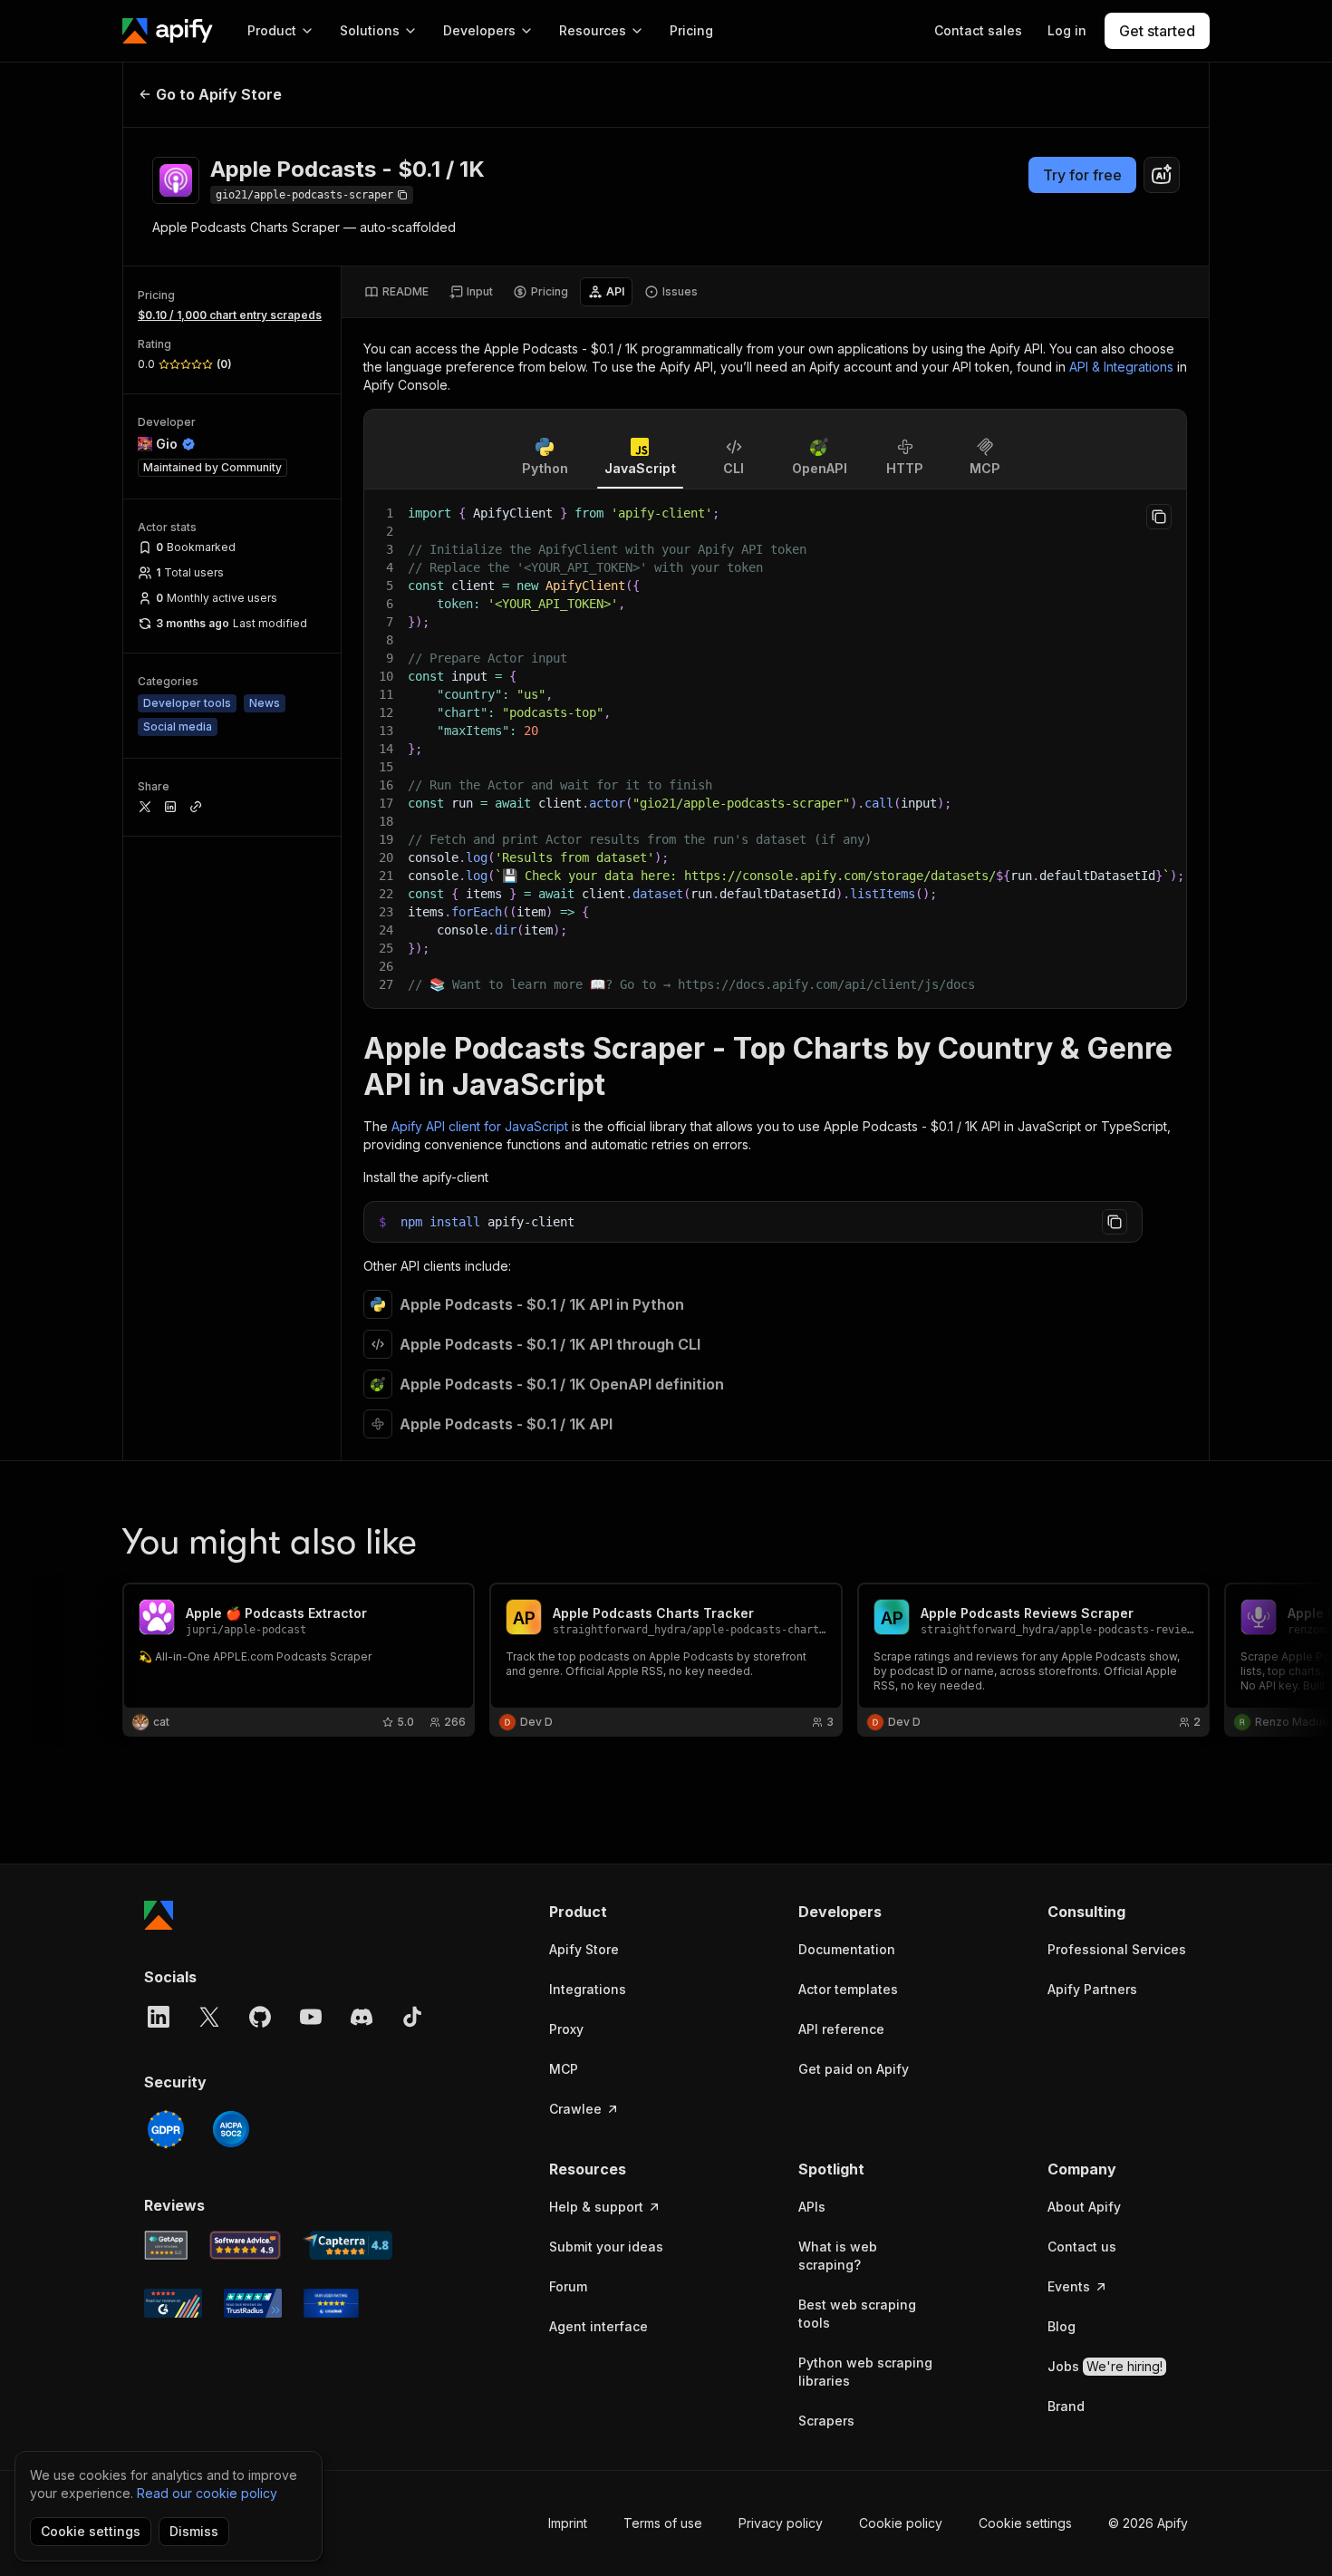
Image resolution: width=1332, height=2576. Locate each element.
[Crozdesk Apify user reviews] (331, 2303)
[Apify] (168, 31)
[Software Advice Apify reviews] (246, 2245)
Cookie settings (1025, 2523)
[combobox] (1162, 175)
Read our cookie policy (207, 2493)
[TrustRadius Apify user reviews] (253, 2303)
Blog (1062, 2326)
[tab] (396, 292)
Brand (1066, 2406)
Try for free (1082, 175)
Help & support (596, 2207)
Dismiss (194, 2531)
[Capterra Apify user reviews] (347, 2245)
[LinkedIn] (159, 2017)
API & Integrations (1121, 367)
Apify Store (584, 1949)
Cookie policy (901, 2523)
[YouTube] (311, 2017)
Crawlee (575, 2109)
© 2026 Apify (1148, 2523)
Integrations (588, 1989)
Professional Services (1117, 1949)
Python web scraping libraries (865, 2372)
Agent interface (598, 2326)
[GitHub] (260, 2017)
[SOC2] (231, 2129)
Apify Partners (1092, 1989)
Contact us (1082, 2247)
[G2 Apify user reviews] (173, 2303)
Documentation (847, 1949)
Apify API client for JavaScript (480, 1126)
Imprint (568, 2523)
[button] (619, 1912)
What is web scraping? (838, 2256)
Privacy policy (781, 2523)
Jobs (1105, 2366)
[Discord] (362, 2017)
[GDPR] (166, 2129)
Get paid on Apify (854, 2069)
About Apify (1084, 2207)
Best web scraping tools (857, 2314)
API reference (841, 2029)
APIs (812, 2207)
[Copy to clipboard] (1159, 517)
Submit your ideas (606, 2247)
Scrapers (826, 2421)
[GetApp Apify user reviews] (166, 2245)
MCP (564, 2069)
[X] (209, 2017)
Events (1069, 2286)
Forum (568, 2286)
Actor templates (848, 1989)
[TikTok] (412, 2017)
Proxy (566, 2029)
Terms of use (663, 2523)
